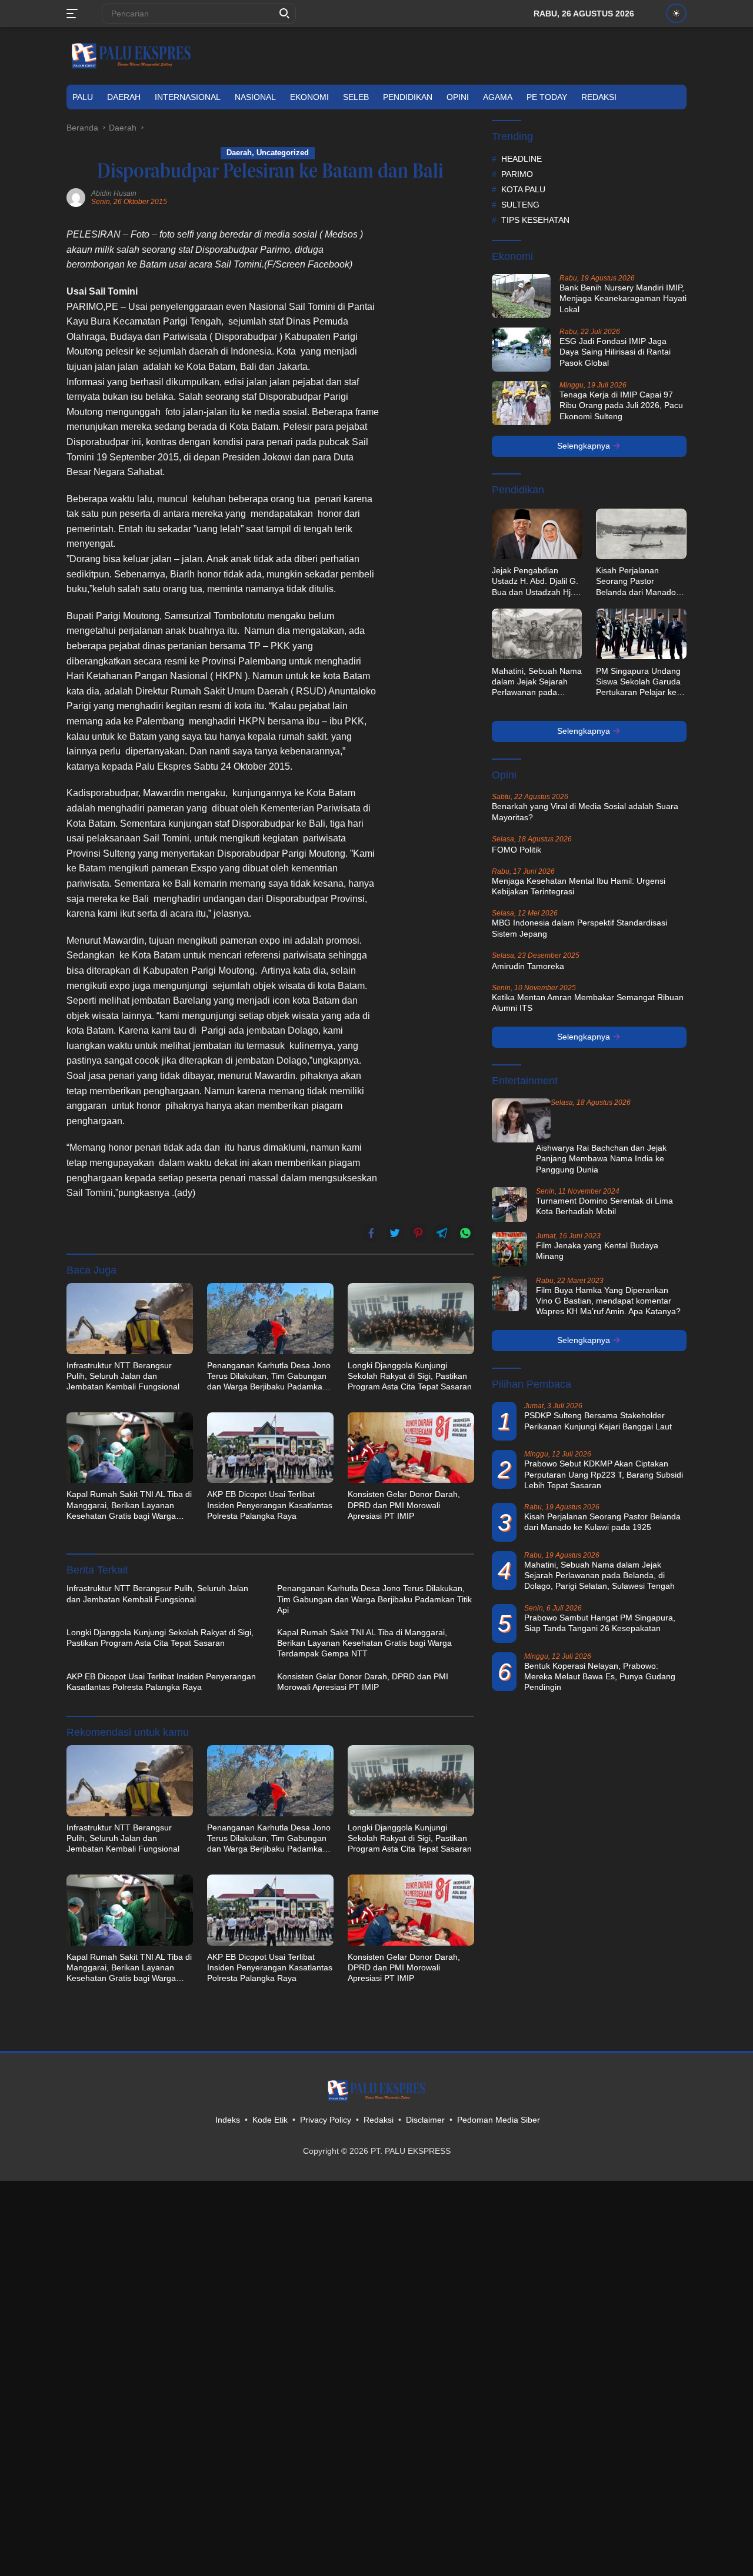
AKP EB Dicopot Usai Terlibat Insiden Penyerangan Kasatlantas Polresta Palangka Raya (270, 1505)
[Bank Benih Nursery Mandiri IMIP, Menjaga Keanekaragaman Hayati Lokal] (521, 296)
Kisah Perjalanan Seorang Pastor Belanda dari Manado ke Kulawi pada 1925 (636, 582)
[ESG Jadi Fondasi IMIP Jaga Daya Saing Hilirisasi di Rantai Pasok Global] (521, 350)
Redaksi (599, 97)
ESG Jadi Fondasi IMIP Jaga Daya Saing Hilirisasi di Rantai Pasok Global (615, 352)
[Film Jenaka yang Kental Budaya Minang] (509, 1249)
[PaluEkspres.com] (131, 55)
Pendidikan (408, 97)
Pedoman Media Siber (499, 2120)
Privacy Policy (326, 2120)
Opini (458, 97)
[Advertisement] (433, 403)
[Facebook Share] (371, 1233)
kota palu (523, 189)
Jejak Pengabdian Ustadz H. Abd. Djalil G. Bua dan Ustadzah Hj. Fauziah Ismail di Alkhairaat (535, 582)
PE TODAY (547, 97)
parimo (517, 173)
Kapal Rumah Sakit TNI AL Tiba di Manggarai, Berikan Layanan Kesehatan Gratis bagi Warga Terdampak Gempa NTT (129, 1505)
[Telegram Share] (442, 1233)
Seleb (356, 97)
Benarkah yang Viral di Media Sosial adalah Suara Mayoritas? (585, 811)
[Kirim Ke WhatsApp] (465, 1233)
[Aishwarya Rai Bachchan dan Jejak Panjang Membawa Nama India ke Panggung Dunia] (521, 1120)
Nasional (255, 97)
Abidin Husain (114, 193)
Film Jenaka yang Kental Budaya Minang (597, 1250)
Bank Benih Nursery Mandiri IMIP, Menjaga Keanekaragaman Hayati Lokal (623, 298)
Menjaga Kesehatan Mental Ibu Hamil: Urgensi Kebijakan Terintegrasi (579, 886)
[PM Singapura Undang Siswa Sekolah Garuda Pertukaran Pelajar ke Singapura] (641, 634)
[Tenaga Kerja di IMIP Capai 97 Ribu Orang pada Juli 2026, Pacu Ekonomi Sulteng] (521, 403)
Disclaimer (425, 2120)
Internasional (188, 97)
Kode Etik (270, 2120)
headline (522, 158)
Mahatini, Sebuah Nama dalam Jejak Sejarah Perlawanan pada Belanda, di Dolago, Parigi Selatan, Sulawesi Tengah (537, 681)
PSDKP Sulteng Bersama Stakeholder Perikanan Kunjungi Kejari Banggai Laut (598, 1421)
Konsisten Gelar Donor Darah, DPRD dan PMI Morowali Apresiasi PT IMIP (404, 1505)
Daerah (124, 97)
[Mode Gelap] (676, 13)
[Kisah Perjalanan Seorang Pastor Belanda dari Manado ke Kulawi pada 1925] (641, 534)
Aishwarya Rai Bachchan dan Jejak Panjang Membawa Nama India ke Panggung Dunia (601, 1158)
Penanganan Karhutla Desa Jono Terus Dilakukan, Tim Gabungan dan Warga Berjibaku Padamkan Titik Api (269, 1376)
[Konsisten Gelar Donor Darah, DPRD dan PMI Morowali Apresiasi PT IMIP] (411, 1448)
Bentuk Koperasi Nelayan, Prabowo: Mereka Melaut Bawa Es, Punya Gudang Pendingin (600, 1676)
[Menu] (74, 14)
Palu (83, 97)
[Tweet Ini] (395, 1233)
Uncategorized (283, 153)
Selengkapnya (585, 446)
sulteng (520, 204)
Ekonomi (309, 97)
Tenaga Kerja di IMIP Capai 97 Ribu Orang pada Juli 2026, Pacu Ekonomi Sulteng (621, 405)
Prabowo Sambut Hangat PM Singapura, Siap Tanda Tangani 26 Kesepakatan (600, 1622)
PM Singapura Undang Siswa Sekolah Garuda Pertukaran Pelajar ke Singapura (638, 681)
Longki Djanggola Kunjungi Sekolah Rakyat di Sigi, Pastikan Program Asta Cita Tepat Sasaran (410, 1376)
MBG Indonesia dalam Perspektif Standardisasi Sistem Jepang (579, 928)
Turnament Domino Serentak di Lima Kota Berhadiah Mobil (604, 1205)
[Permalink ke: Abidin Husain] (76, 197)
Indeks (228, 2120)
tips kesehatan (535, 219)
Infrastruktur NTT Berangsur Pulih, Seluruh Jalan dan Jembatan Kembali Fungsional (123, 1376)
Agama (498, 97)
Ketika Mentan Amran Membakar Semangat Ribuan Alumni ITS (588, 1002)
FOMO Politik (517, 849)
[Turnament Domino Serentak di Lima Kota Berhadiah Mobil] (509, 1204)
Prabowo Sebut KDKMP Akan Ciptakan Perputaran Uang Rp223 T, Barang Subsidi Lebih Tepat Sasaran (604, 1474)
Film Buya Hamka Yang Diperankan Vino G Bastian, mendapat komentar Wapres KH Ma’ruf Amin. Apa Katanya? (608, 1300)
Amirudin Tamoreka (528, 965)
